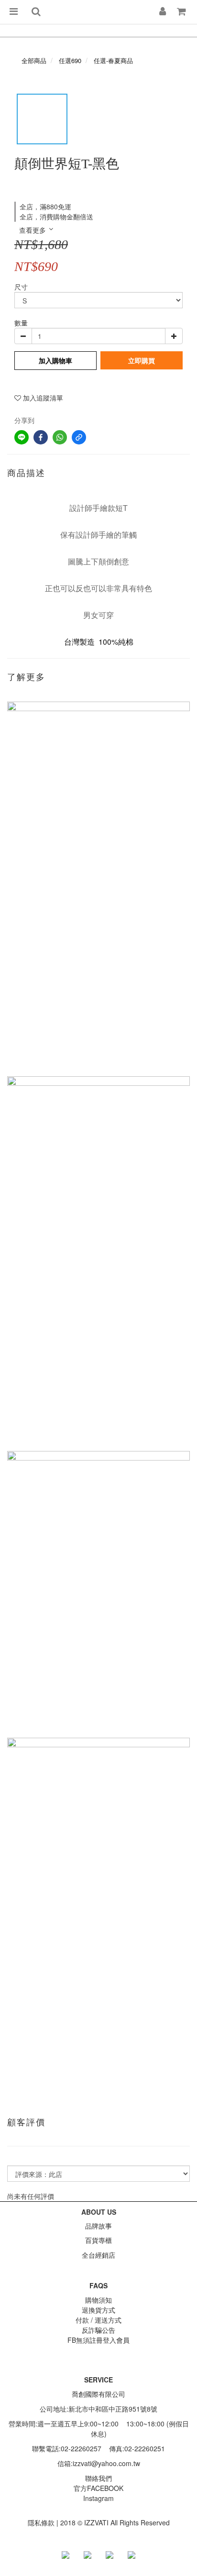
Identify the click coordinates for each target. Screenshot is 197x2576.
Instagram (98, 2498)
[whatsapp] (60, 437)
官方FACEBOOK (98, 2488)
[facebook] (41, 437)
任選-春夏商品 (113, 60)
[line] (22, 437)
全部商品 (34, 60)
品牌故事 (98, 2226)
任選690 (70, 60)
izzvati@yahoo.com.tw (106, 2463)
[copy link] (79, 437)
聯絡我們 (98, 2478)
